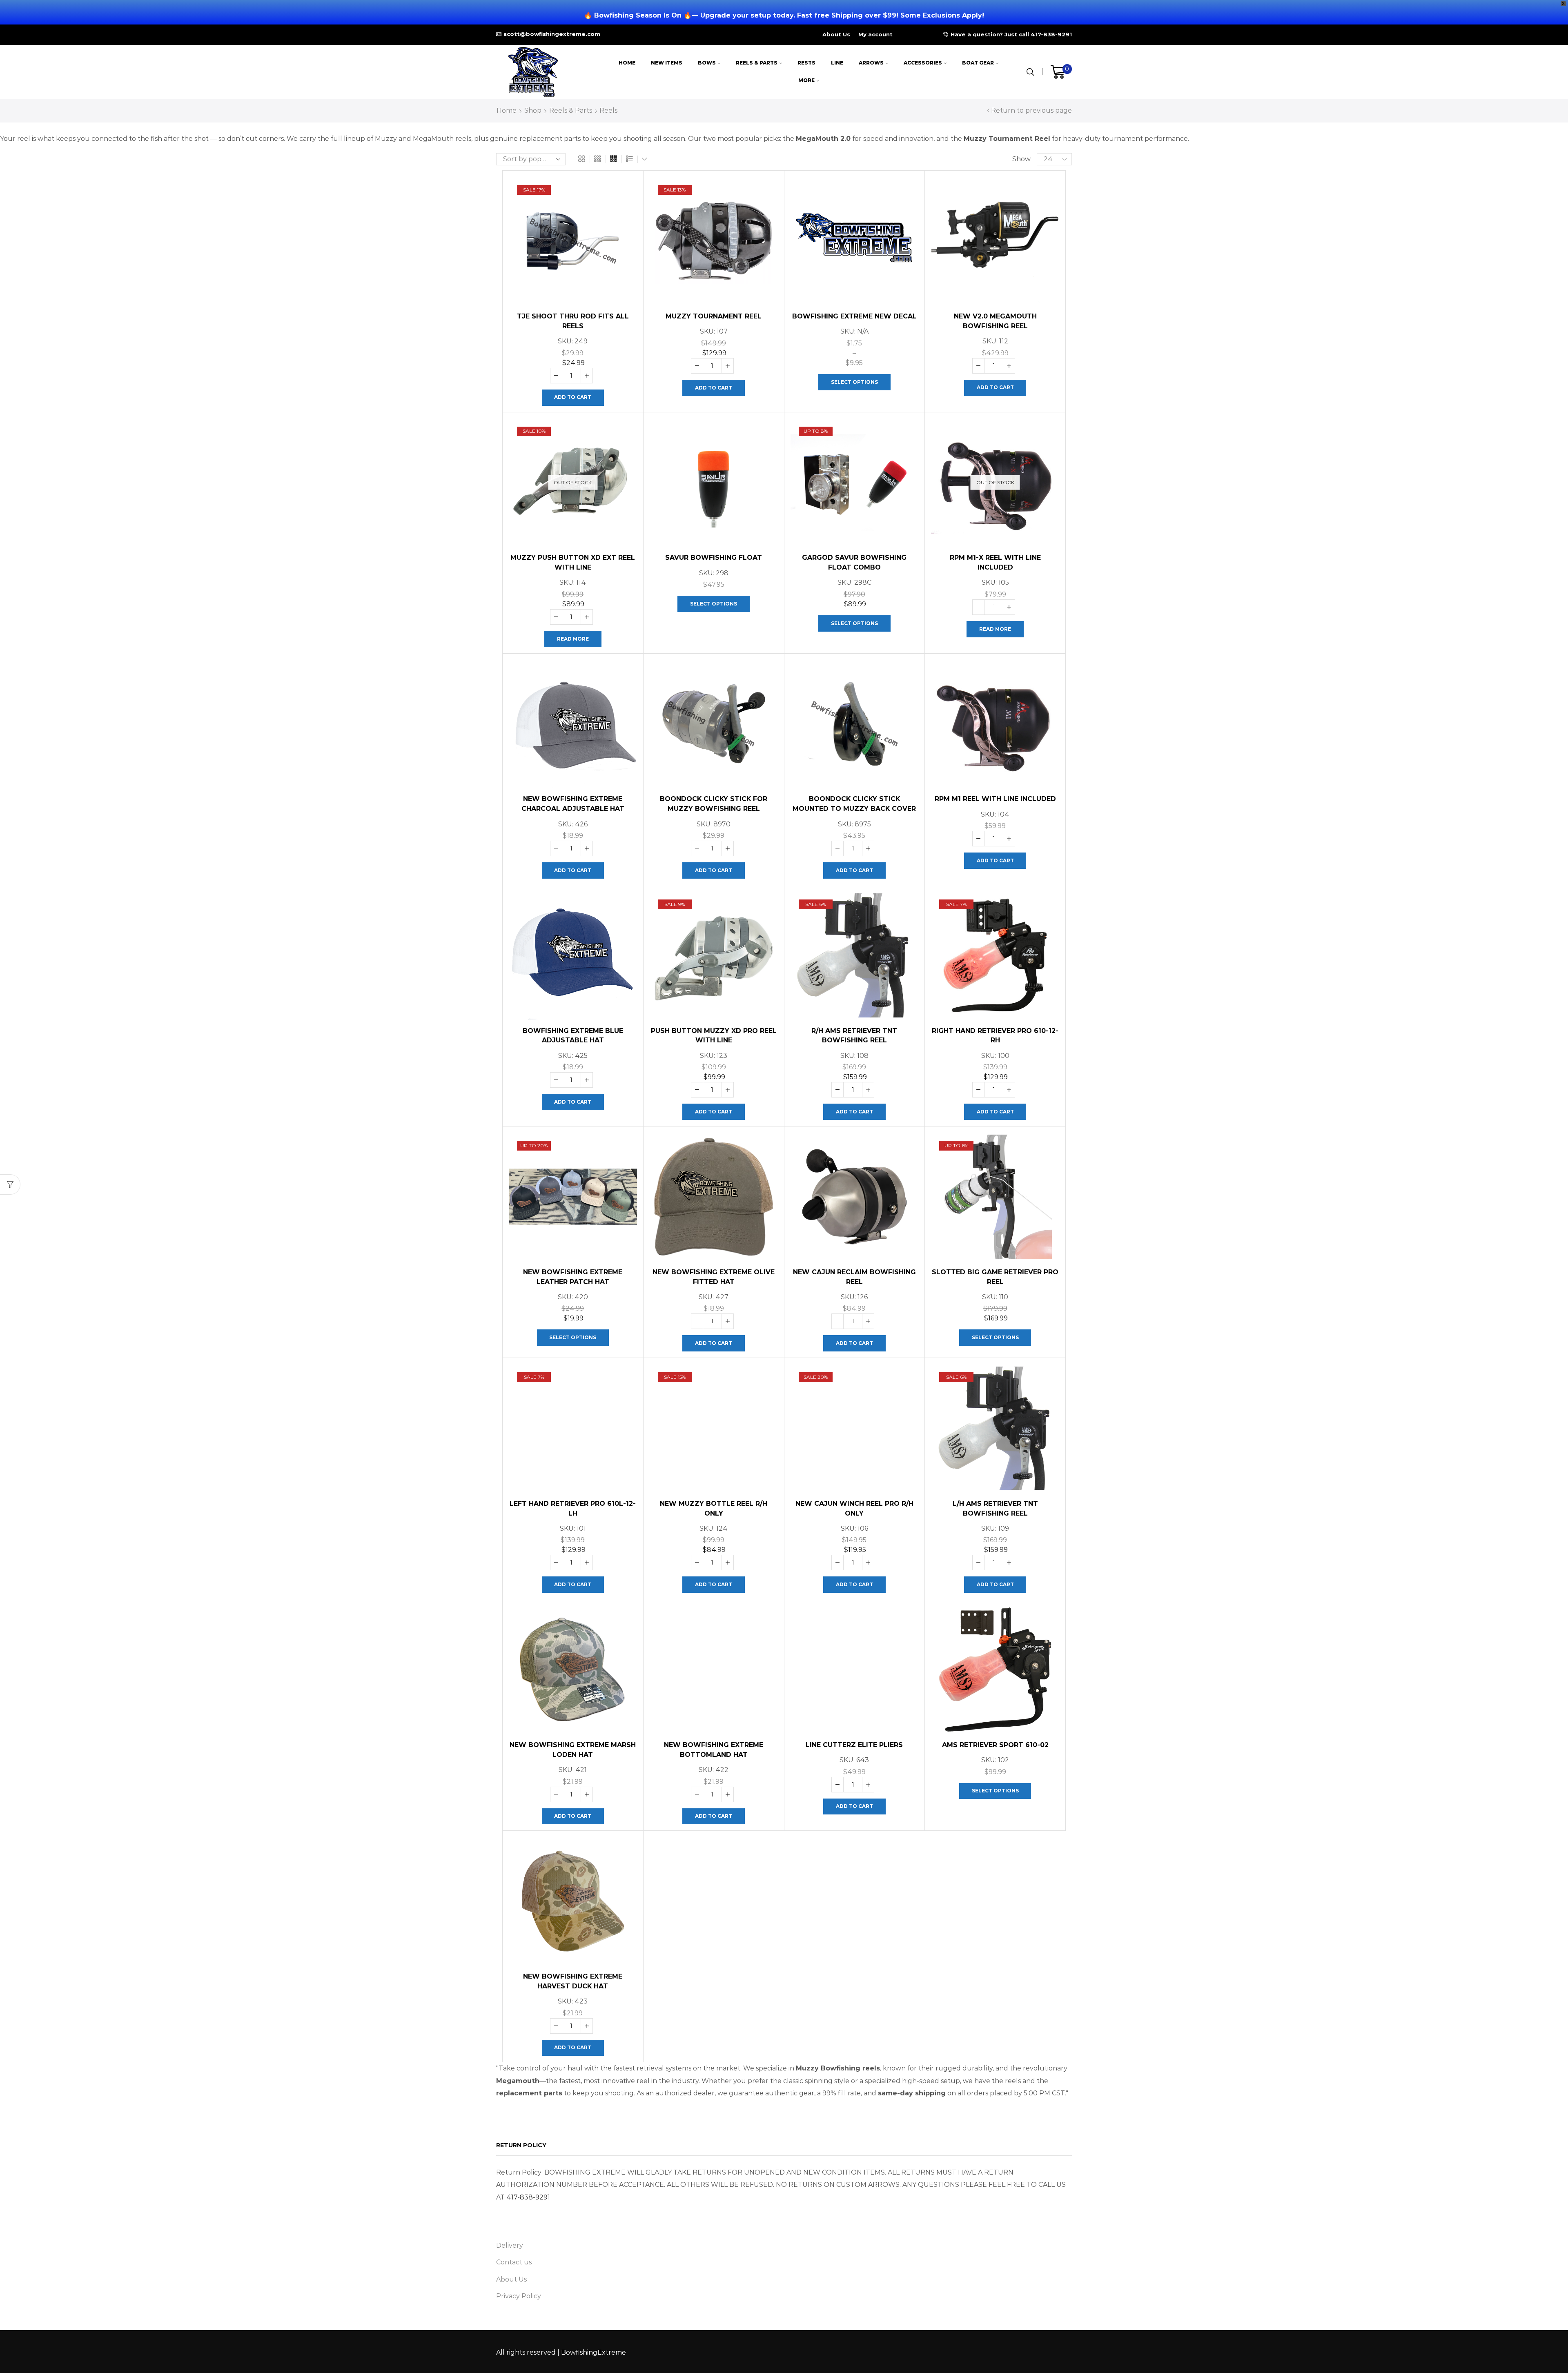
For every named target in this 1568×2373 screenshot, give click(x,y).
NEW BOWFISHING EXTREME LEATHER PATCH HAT (573, 1277)
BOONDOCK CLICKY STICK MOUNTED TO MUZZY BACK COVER (854, 804)
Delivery (510, 2245)
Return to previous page (1031, 110)
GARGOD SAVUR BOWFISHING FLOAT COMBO (854, 562)
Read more (573, 639)
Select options (854, 382)
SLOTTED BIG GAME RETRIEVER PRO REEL (995, 1277)
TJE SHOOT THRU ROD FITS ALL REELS (573, 321)
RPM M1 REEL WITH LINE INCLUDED (995, 799)
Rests (806, 63)
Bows (707, 63)
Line (837, 63)
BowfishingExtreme (594, 2352)
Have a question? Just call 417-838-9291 (1011, 34)
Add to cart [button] (573, 397)
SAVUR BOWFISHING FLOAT (714, 558)
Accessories (923, 63)
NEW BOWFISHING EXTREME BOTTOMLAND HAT (714, 1750)
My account (875, 34)
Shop (533, 110)
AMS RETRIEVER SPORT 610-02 (995, 1745)
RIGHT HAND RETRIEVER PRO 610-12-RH (995, 1036)
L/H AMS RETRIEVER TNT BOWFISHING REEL (995, 1508)
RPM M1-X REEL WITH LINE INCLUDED (995, 562)
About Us (836, 34)
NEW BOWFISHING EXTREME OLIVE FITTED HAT (714, 1277)
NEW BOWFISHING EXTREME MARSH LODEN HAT (573, 1750)
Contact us (514, 2262)
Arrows (871, 63)
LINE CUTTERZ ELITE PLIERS (854, 1745)
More (806, 80)
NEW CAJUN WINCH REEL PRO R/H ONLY (854, 1508)
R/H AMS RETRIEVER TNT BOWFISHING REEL (854, 1036)
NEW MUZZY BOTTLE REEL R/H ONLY (714, 1508)
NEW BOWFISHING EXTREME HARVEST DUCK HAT (573, 1981)
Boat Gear (978, 63)
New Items (667, 63)
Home (627, 63)
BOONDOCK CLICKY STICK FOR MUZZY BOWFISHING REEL (714, 804)
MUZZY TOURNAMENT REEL (714, 316)
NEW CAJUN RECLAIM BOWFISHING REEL (854, 1277)
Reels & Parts (757, 63)
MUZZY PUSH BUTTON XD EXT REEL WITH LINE (573, 562)
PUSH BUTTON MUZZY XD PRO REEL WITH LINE (714, 1036)
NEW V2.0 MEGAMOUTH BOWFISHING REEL (995, 321)
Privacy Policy (519, 2296)
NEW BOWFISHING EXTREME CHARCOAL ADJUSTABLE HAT (573, 804)
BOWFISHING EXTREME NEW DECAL (854, 316)
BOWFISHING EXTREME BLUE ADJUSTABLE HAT (573, 1036)
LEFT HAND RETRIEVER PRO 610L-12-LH (573, 1508)
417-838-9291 (528, 2197)
